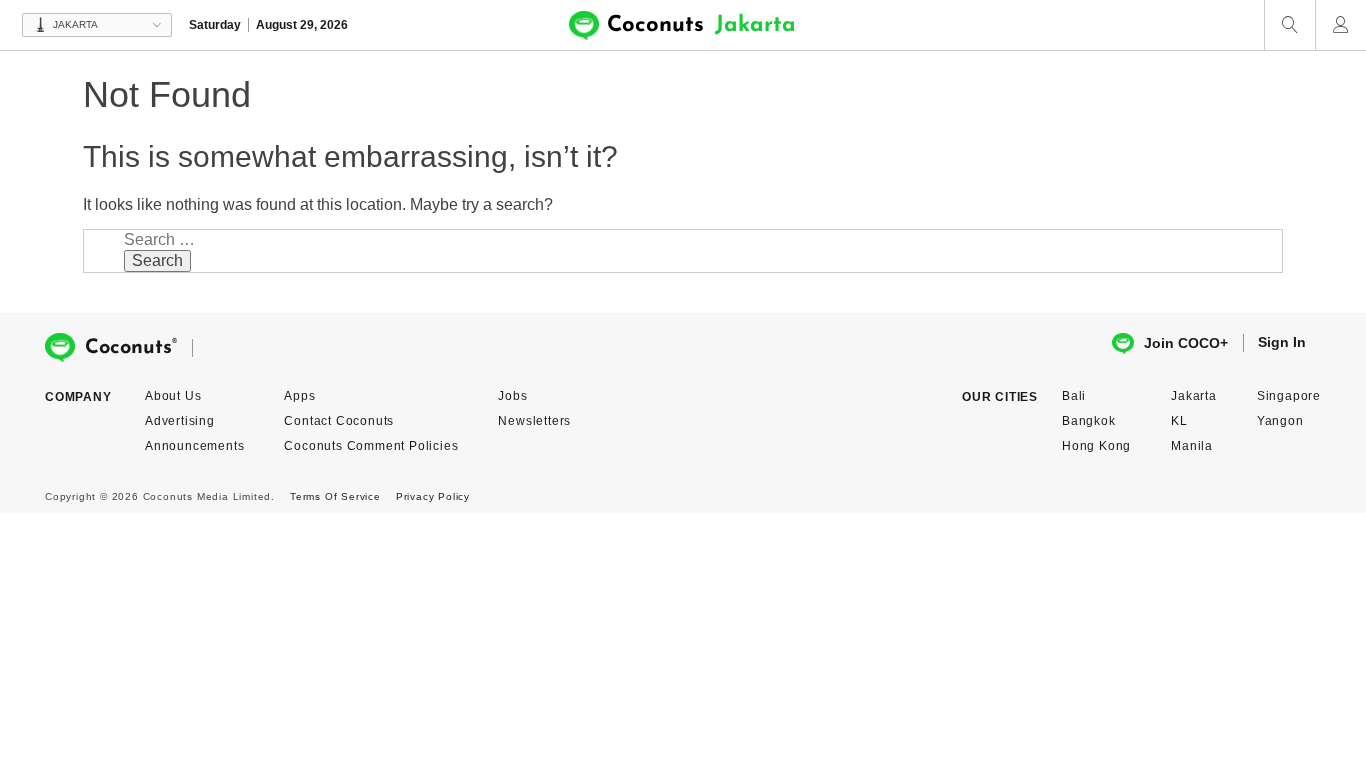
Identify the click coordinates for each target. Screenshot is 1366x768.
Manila (1192, 446)
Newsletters (534, 421)
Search (157, 260)
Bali (1074, 396)
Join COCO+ (1186, 343)
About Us (173, 396)
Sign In (1282, 342)
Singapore (1289, 396)
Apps (299, 396)
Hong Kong (1096, 446)
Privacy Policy (433, 496)
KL (1179, 421)
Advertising (180, 421)
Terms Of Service (335, 496)
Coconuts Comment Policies (371, 446)
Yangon (1280, 421)
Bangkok (1089, 421)
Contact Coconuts (339, 421)
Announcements (194, 446)
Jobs (512, 396)
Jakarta (1194, 396)
